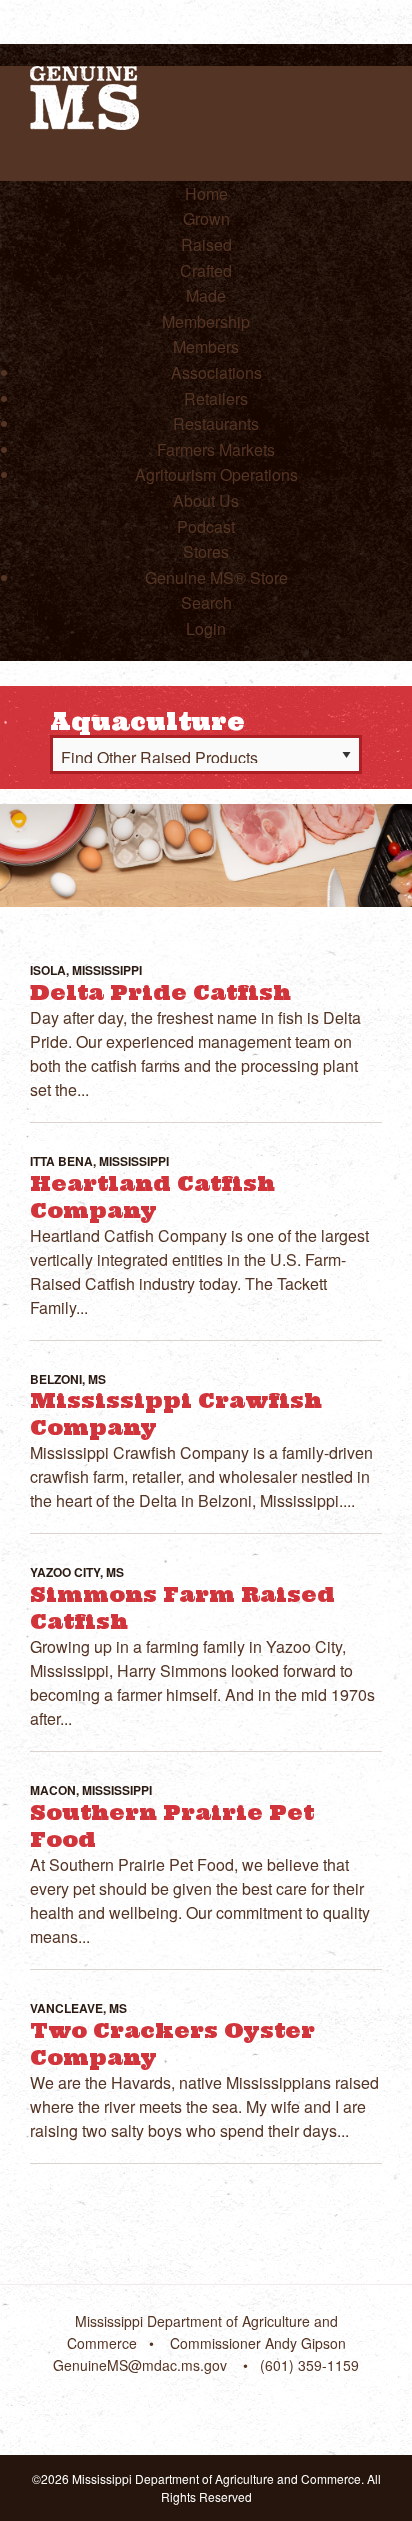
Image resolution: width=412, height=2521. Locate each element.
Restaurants (216, 423)
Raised (206, 244)
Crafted (206, 270)
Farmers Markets (216, 449)
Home (206, 193)
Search (206, 602)
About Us (206, 500)
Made (206, 295)
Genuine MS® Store (216, 577)
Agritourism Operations (216, 474)
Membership (206, 321)
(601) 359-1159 (309, 2365)
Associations (216, 372)
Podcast (206, 526)
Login (206, 628)
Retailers (216, 398)
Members (206, 346)
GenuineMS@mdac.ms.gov (140, 2365)
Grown (206, 218)
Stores (206, 551)
